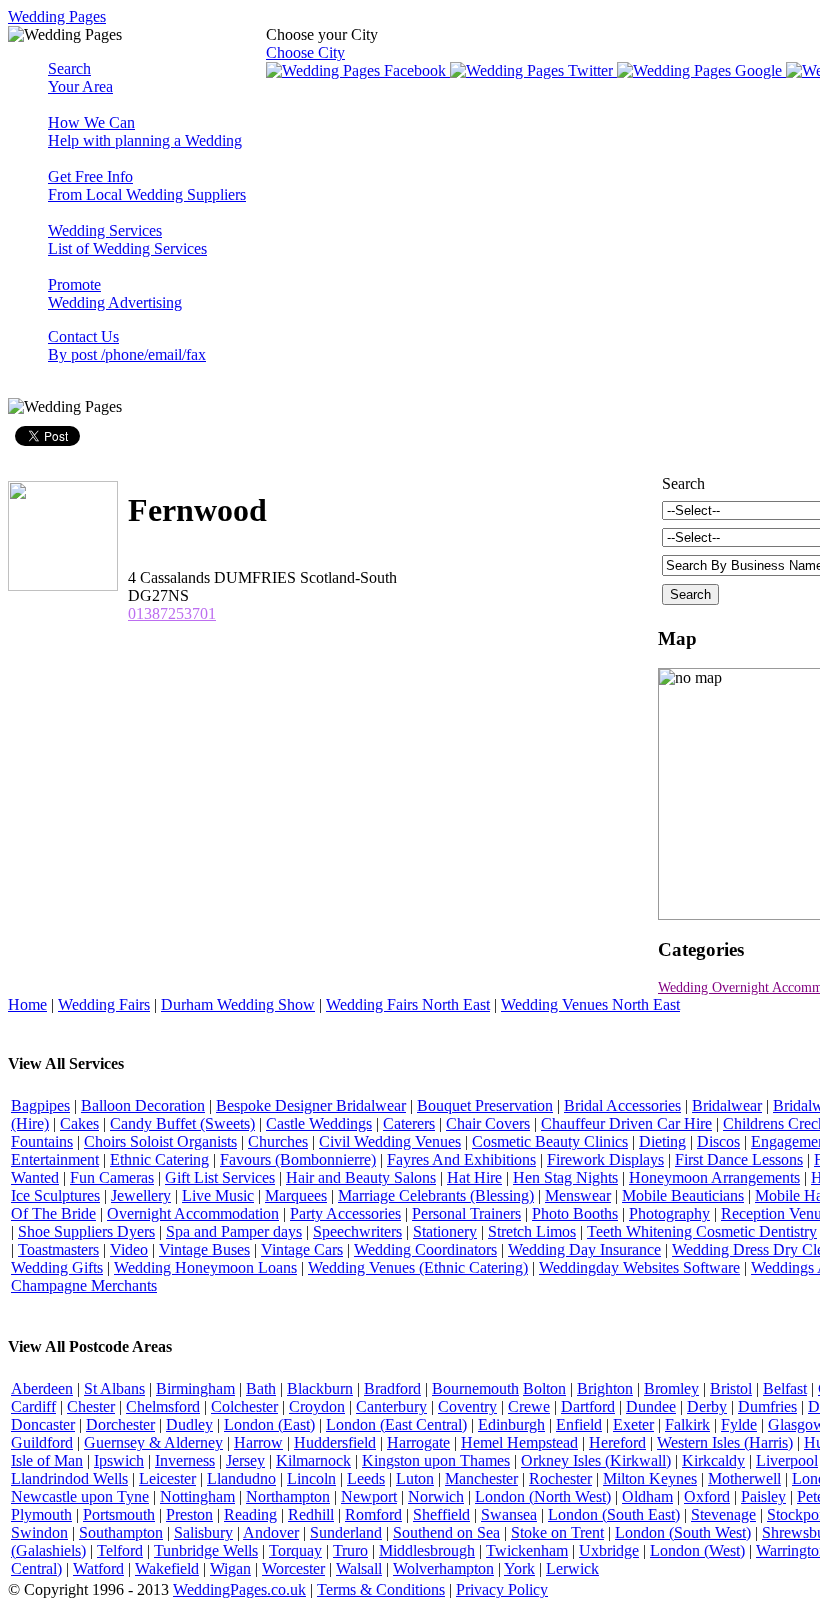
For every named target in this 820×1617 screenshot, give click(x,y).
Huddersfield (335, 1442)
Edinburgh (511, 1424)
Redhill (311, 1514)
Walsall (359, 1568)
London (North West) (543, 1496)
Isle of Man (47, 1460)
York (519, 1568)
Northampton (288, 1496)
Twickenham (527, 1550)
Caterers (409, 1123)
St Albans (114, 1388)
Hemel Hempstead (519, 1442)
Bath (261, 1388)
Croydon (317, 1406)
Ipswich (119, 1460)
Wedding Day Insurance (584, 1249)
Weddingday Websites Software (639, 1267)
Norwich (436, 1496)
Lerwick (572, 1568)
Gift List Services (220, 1177)
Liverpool (787, 1460)
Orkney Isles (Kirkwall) (596, 1460)
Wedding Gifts (57, 1267)
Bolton (544, 1388)
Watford (98, 1568)
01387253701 (172, 613)
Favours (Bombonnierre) (298, 1159)
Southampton (121, 1532)
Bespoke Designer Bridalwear (311, 1105)
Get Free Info (147, 185)
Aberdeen (42, 1388)
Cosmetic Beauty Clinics (550, 1141)
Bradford (392, 1388)
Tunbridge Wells (206, 1550)
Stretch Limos (532, 1231)
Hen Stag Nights (565, 1177)
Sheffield (441, 1514)
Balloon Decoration (143, 1105)
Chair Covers (488, 1123)
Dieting (662, 1141)
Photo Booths (575, 1213)
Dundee (651, 1406)
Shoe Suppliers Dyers (86, 1231)
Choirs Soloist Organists (160, 1141)
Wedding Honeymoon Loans (205, 1267)
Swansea (509, 1514)
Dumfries (767, 1406)
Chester (91, 1406)
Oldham (647, 1496)
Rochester (560, 1478)
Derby (707, 1406)
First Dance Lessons (739, 1159)
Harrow (258, 1442)
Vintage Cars (302, 1249)
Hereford (617, 1442)
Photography (669, 1213)
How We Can (145, 131)
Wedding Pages (57, 16)
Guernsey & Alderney (153, 1442)
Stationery (445, 1231)
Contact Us (127, 345)
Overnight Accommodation (193, 1213)
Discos (718, 1141)
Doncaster (43, 1424)
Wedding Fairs (104, 1004)
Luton (415, 1478)
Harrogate (418, 1442)
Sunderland (346, 1532)
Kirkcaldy (713, 1460)
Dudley (189, 1424)
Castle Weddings (319, 1123)
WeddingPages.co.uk (239, 1589)
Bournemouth (475, 1388)
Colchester (244, 1406)
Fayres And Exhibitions (461, 1159)
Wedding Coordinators (425, 1249)
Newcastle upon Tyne (80, 1496)
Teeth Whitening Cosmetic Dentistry (702, 1231)
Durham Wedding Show (238, 1004)
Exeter (633, 1424)
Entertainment (55, 1159)
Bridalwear (727, 1105)
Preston (189, 1514)
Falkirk (687, 1424)
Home (27, 1004)
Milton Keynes (650, 1478)
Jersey (245, 1460)
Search (80, 77)
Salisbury (203, 1532)
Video (129, 1249)
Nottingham (197, 1496)
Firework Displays (605, 1159)
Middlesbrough (427, 1550)
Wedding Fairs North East (408, 1004)
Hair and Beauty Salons (361, 1177)
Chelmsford (163, 1406)
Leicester (167, 1478)
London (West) (697, 1550)
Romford (373, 1514)
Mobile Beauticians (683, 1195)
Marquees (296, 1195)
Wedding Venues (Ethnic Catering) (418, 1267)
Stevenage (723, 1514)
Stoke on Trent (557, 1532)
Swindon (39, 1532)
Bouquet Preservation (485, 1105)
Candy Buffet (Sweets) (182, 1123)
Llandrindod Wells (69, 1478)
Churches (278, 1141)
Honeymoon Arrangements (714, 1177)
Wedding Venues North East (590, 1004)
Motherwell (744, 1478)
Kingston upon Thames (436, 1460)
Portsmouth (119, 1514)
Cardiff (33, 1406)
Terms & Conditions (381, 1589)
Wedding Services (127, 239)
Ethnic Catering (159, 1159)
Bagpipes (40, 1105)
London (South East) (614, 1514)
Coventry (467, 1406)
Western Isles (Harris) (725, 1442)
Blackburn (320, 1388)
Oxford (707, 1496)
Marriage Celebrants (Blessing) (436, 1195)
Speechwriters (357, 1231)
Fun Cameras (112, 1177)
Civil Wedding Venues (390, 1141)
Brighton (605, 1388)
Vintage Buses (204, 1249)
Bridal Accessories (622, 1105)
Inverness (185, 1460)
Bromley (671, 1388)
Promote (115, 293)
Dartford (588, 1406)
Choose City (305, 52)
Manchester (481, 1478)
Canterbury (391, 1406)
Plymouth (41, 1514)
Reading (250, 1514)
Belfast (785, 1388)
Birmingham (195, 1388)
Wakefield (167, 1568)
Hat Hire (474, 1177)
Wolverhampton (443, 1568)
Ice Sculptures (55, 1195)
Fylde (739, 1424)
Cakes (79, 1123)
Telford (120, 1550)
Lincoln (311, 1478)
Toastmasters (58, 1249)
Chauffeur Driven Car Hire (626, 1123)
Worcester (293, 1568)
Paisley (763, 1496)
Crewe (529, 1406)
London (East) (269, 1424)
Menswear (578, 1195)
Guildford (42, 1442)
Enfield (579, 1424)
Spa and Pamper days (234, 1231)
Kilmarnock (313, 1460)
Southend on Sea (446, 1532)
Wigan (230, 1568)
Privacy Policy (502, 1589)
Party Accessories (345, 1213)
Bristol (731, 1388)
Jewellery (141, 1195)
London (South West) (683, 1532)
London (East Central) (396, 1424)
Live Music (218, 1195)
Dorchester (120, 1424)
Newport (369, 1496)
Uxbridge (609, 1550)
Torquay (295, 1550)
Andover (271, 1532)
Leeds (366, 1478)
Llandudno (241, 1478)
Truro (350, 1550)
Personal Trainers (466, 1213)
